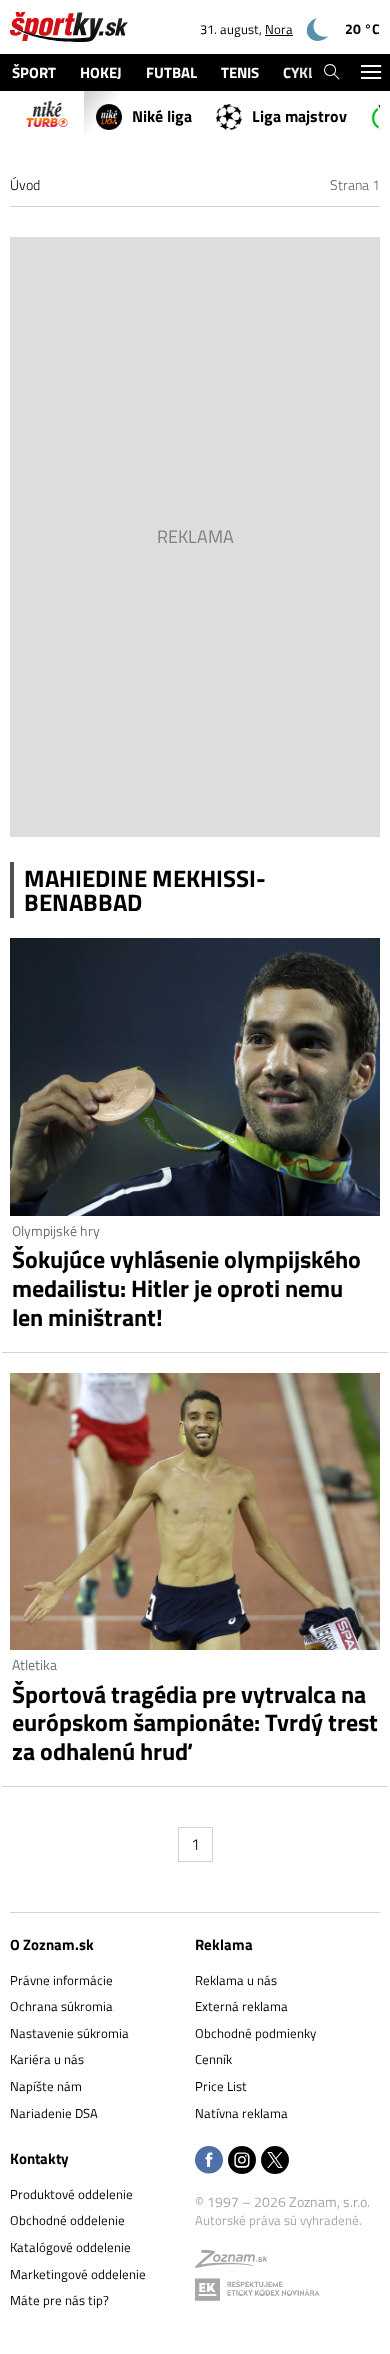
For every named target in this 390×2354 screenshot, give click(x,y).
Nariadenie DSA (54, 2113)
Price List (221, 2086)
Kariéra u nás (47, 2059)
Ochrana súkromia (61, 2006)
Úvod (25, 184)
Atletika (34, 1664)
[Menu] (370, 72)
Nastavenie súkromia (69, 2033)
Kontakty (39, 2158)
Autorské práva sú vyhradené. (278, 2220)
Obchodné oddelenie (67, 2220)
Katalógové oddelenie (70, 2247)
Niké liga (162, 116)
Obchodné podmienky (255, 2033)
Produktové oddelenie (71, 2194)
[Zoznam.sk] (231, 2262)
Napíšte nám (46, 2086)
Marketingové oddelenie (78, 2274)
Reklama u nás (236, 1980)
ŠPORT (34, 72)
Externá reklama (241, 2006)
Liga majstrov (299, 116)
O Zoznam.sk (52, 1944)
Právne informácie (61, 1980)
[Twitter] (275, 2161)
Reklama (224, 1944)
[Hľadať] (331, 72)
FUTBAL (171, 72)
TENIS (240, 72)
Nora (279, 29)
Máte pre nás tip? (59, 2300)
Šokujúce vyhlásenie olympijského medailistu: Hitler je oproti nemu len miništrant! (186, 1288)
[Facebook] (209, 2161)
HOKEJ (101, 72)
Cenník (213, 2059)
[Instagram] (242, 2161)
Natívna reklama (241, 2113)
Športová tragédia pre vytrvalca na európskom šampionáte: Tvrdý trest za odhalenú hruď (195, 1723)
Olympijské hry (56, 1230)
